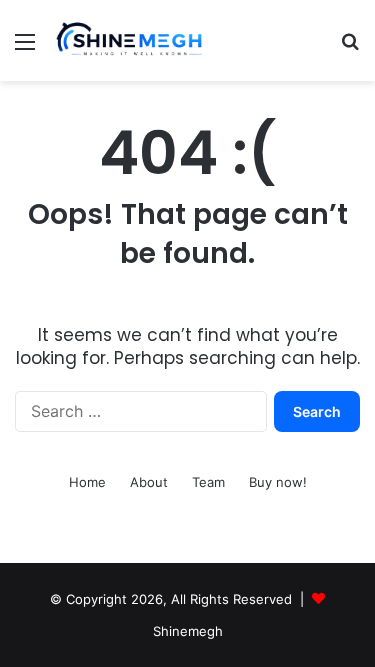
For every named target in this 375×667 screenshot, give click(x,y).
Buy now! (278, 482)
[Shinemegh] (130, 40)
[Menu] (25, 48)
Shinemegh (188, 631)
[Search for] (350, 48)
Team (208, 482)
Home (87, 482)
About (149, 482)
